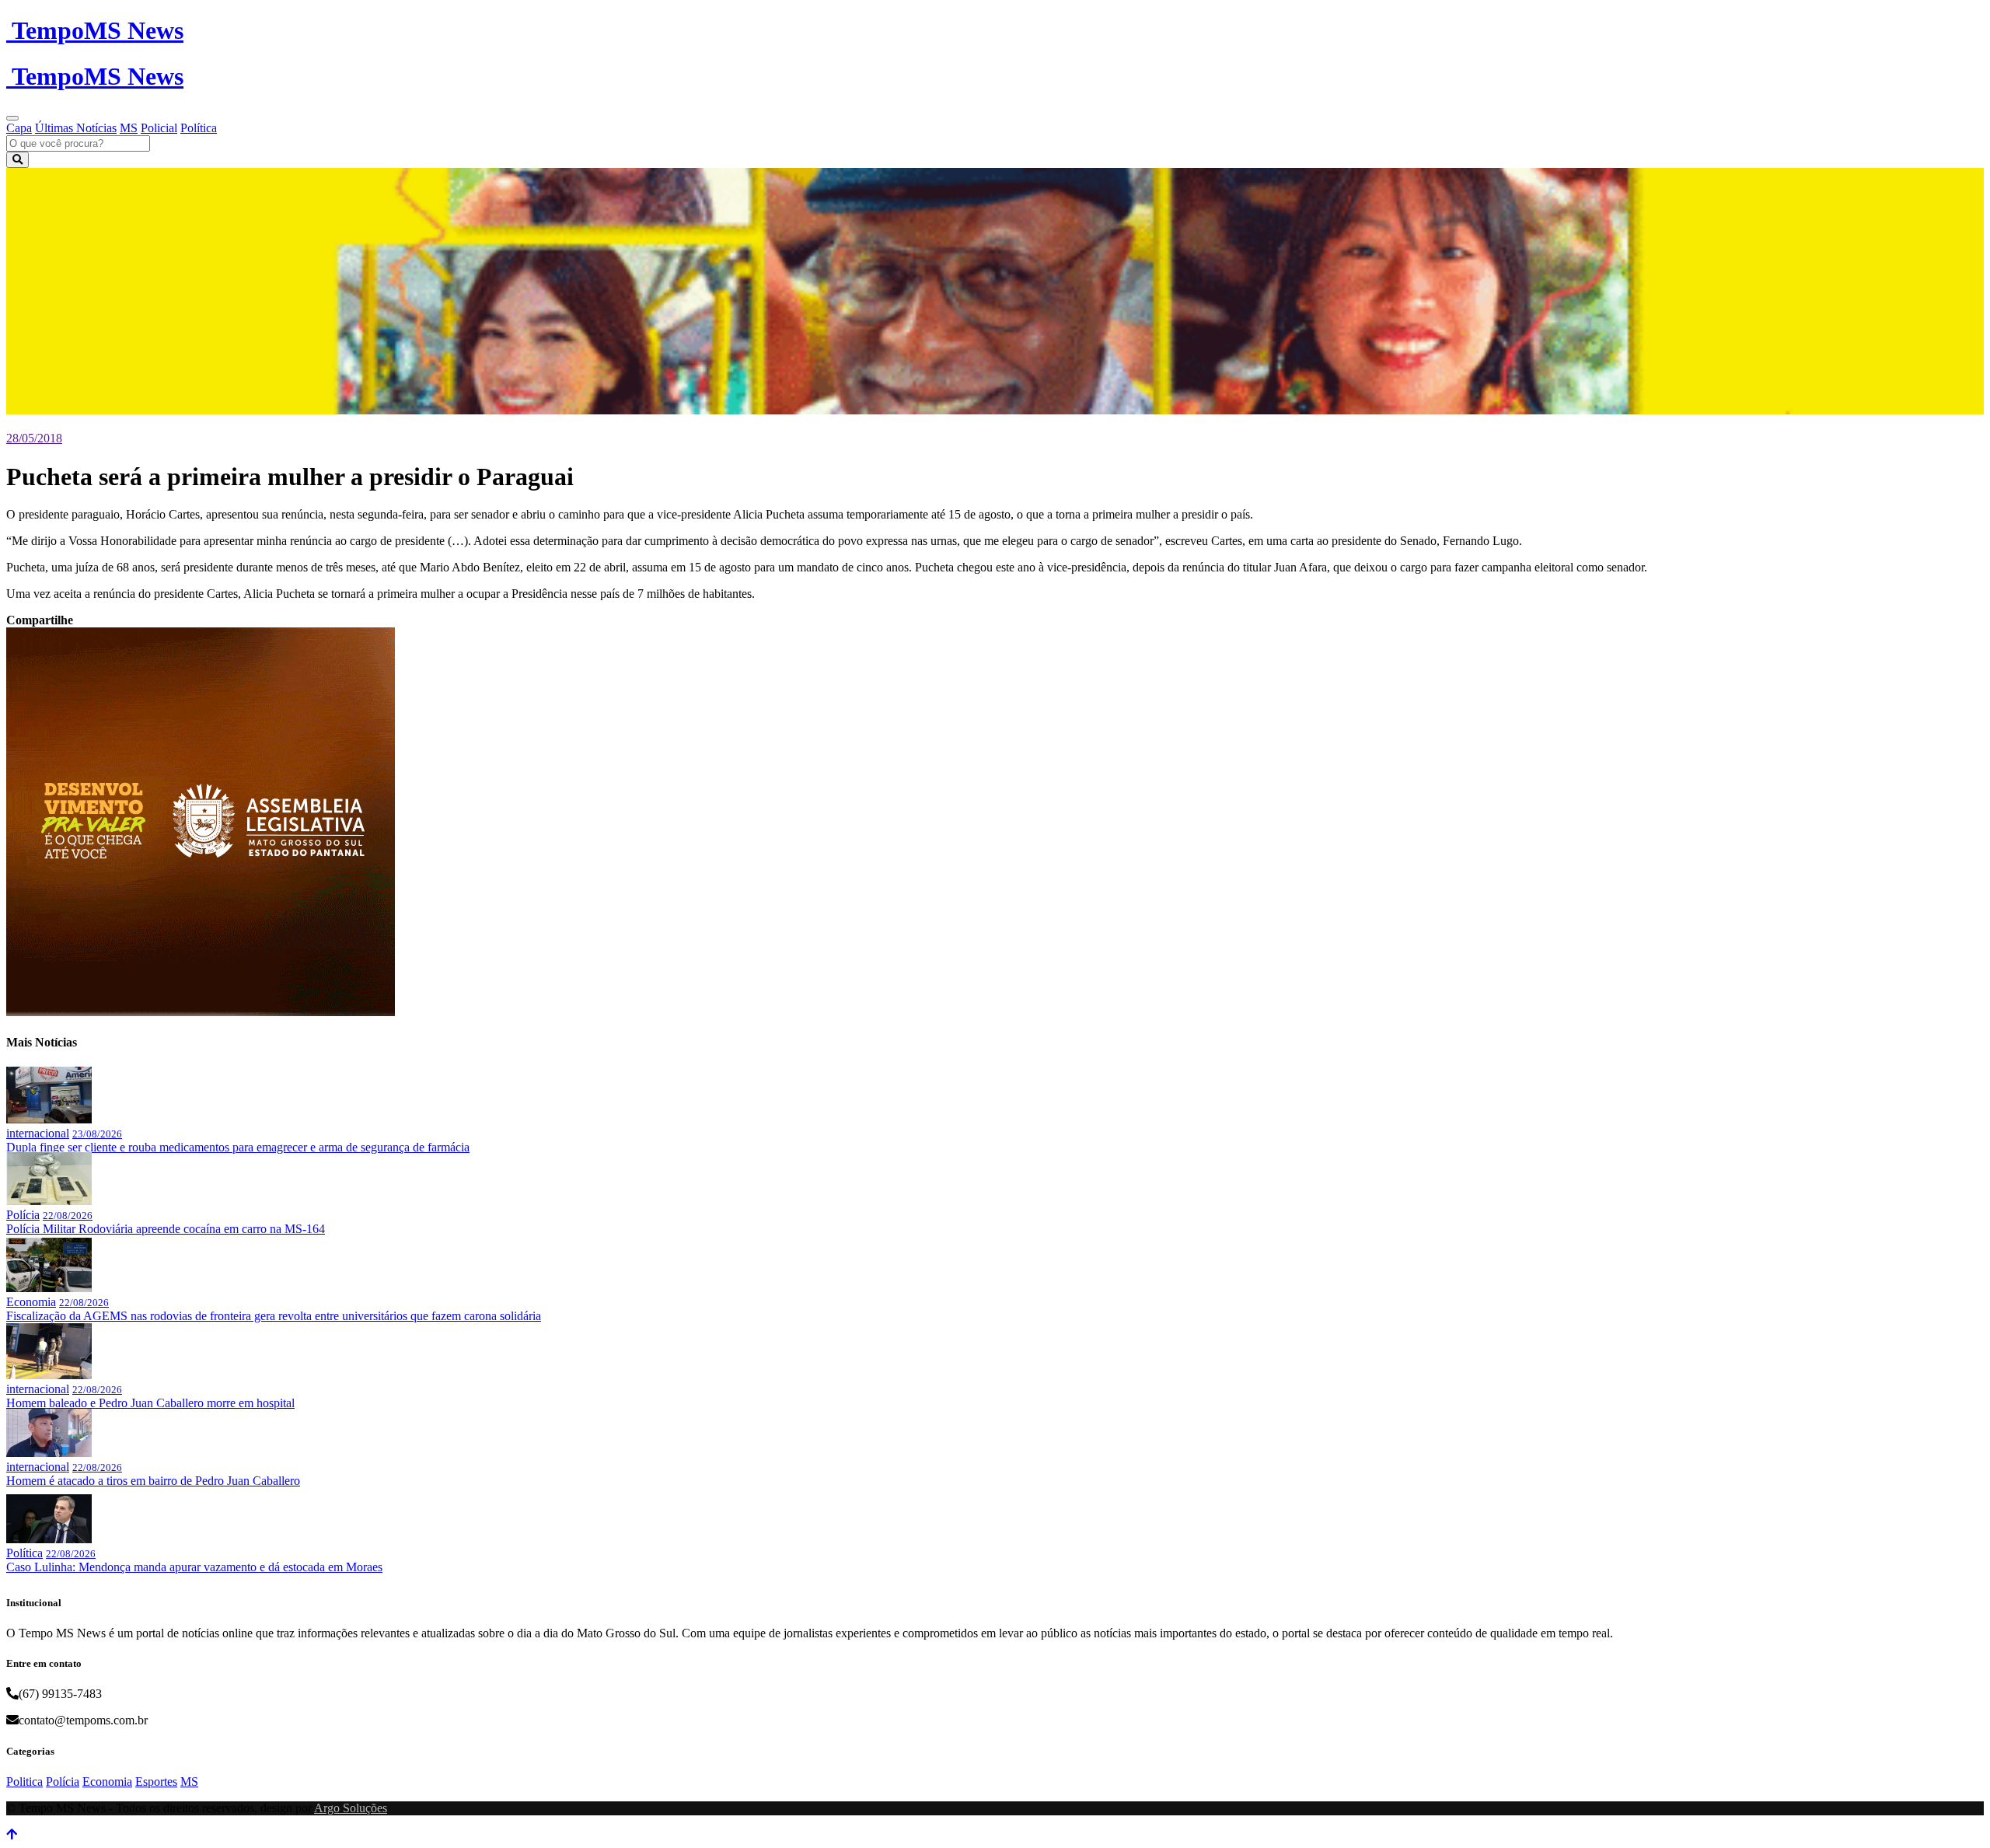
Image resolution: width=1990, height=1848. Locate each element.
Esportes (156, 1782)
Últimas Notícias (76, 128)
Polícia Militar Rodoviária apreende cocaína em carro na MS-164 (166, 1229)
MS (129, 128)
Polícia (23, 1215)
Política (199, 128)
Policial (159, 128)
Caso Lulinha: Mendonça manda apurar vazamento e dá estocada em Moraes (194, 1567)
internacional (38, 1133)
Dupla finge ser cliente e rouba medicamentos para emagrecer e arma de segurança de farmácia (238, 1147)
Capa (19, 128)
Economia (31, 1302)
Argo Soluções (351, 1808)
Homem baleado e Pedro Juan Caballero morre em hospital (150, 1403)
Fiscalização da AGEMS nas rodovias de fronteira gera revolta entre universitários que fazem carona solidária (274, 1316)
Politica (24, 1782)
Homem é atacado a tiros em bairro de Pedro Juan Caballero (153, 1481)
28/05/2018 (34, 438)
